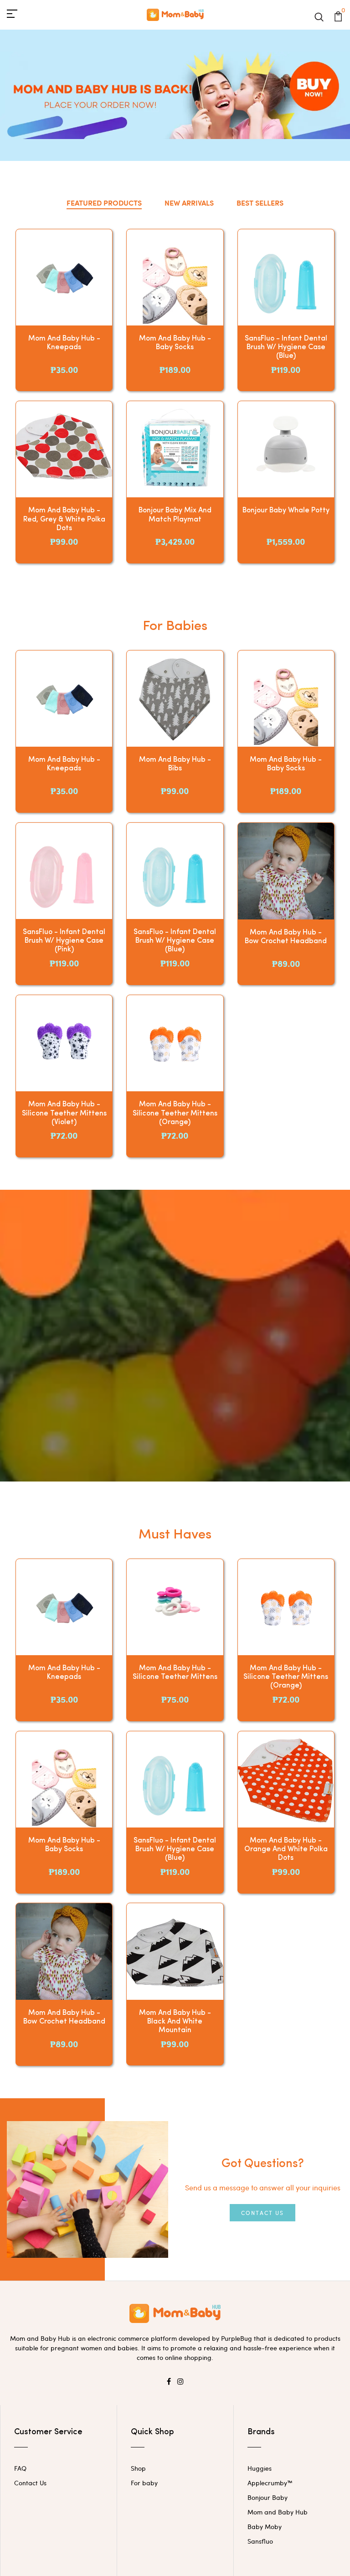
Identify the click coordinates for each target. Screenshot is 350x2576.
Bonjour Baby (268, 2497)
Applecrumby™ (270, 2483)
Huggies (260, 2468)
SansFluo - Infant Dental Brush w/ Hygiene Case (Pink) (64, 941)
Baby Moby (265, 2527)
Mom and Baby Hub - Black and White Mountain (175, 2022)
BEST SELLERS (260, 203)
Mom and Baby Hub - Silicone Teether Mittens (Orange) (175, 1113)
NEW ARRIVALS (189, 203)
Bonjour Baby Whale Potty (286, 511)
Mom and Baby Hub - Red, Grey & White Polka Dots (64, 519)
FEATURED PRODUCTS (104, 203)
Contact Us (262, 2213)
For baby (144, 2483)
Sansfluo (260, 2541)
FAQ (20, 2468)
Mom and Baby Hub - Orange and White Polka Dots (286, 1849)
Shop (138, 2468)
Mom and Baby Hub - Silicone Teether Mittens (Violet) (64, 1113)
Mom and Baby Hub (278, 2512)
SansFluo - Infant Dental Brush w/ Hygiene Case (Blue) (286, 347)
